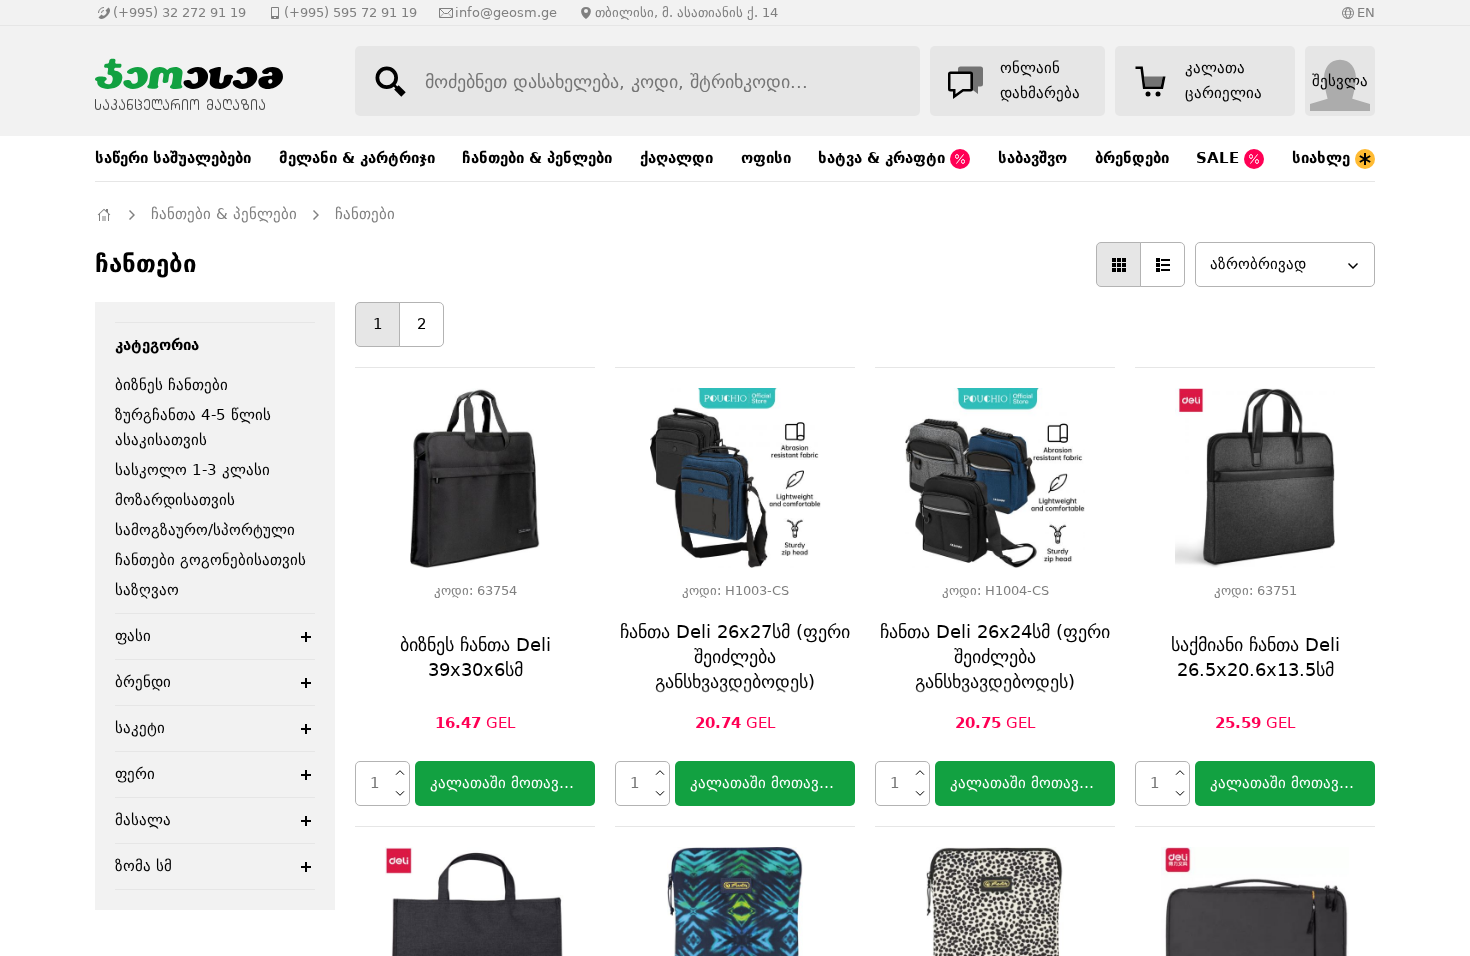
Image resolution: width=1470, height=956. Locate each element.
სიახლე (1323, 158)
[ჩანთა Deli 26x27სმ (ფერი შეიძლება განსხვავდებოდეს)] (735, 478)
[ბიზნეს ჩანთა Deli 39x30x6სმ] (475, 478)
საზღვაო (147, 590)
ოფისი (766, 158)
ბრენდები (1132, 158)
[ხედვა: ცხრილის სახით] (1118, 264)
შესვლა (1340, 81)
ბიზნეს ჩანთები (171, 385)
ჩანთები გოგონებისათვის (210, 560)
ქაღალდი (676, 158)
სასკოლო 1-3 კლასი (192, 470)
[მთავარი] (104, 214)
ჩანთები (365, 214)
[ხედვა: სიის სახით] (1162, 264)
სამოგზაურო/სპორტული (205, 530)
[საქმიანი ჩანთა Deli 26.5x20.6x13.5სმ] (1255, 478)
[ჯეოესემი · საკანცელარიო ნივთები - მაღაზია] (205, 81)
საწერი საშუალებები (173, 158)
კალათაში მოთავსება (510, 783)
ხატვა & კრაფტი (884, 158)
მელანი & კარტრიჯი (357, 158)
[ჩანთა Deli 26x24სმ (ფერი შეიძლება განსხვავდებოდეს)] (995, 478)
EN (1366, 12)
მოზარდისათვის (175, 500)
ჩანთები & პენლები (537, 158)
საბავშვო (1032, 158)
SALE (1220, 158)
